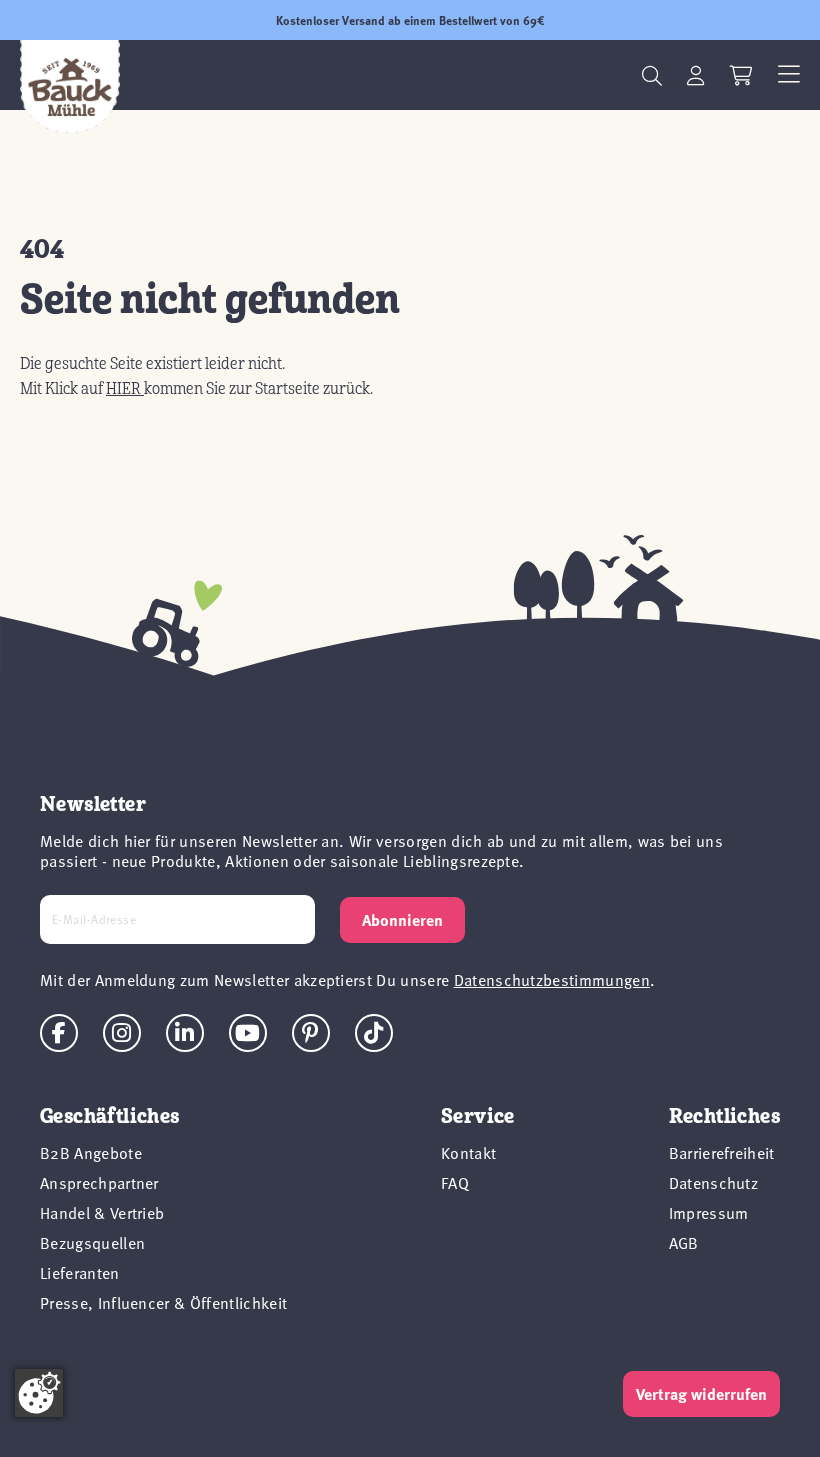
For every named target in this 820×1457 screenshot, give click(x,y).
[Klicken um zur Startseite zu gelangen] (70, 87)
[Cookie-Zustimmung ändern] (39, 1393)
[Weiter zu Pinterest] (311, 1033)
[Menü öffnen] (789, 75)
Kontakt (468, 1152)
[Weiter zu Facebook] (59, 1033)
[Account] (696, 75)
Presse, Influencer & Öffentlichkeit (163, 1302)
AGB (684, 1242)
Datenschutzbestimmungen (552, 979)
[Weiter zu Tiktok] (374, 1033)
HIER (125, 389)
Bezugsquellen (92, 1242)
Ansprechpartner (99, 1182)
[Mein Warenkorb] (741, 75)
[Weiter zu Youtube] (248, 1033)
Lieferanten (80, 1272)
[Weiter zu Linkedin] (185, 1033)
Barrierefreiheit (722, 1152)
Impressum (709, 1212)
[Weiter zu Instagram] (122, 1033)
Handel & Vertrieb (102, 1212)
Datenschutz (714, 1182)
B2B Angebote (91, 1152)
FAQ (455, 1182)
